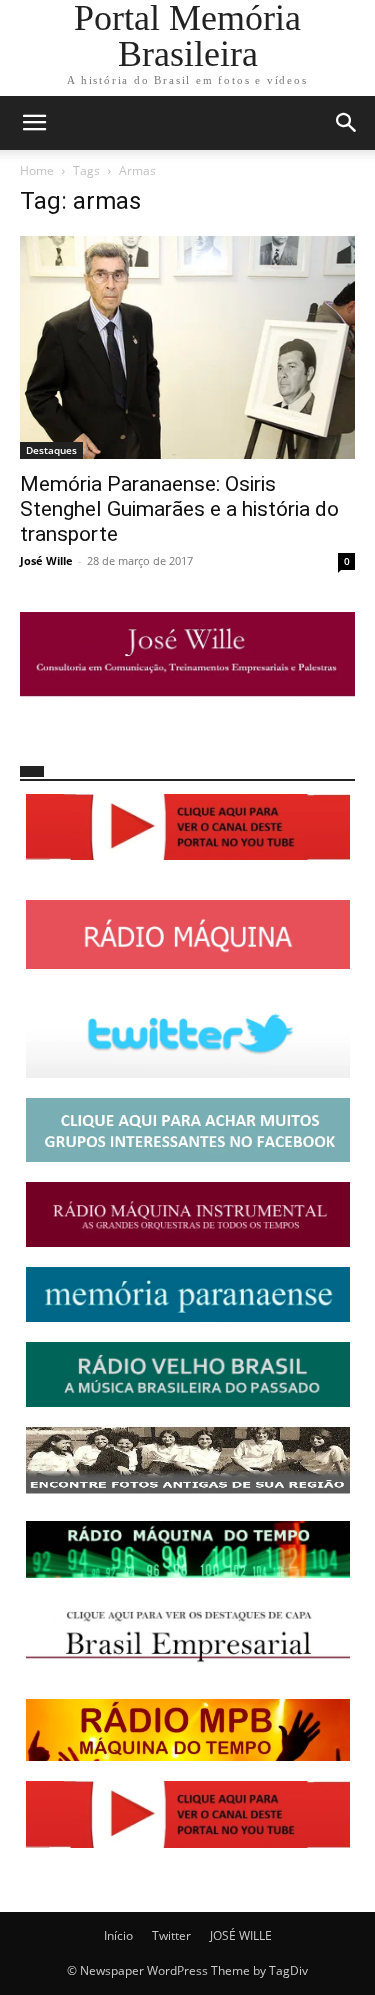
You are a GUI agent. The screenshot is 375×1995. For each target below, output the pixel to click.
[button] (34, 123)
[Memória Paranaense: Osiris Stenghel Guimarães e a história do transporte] (187, 347)
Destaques (51, 450)
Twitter (171, 1935)
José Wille (46, 560)
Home (37, 170)
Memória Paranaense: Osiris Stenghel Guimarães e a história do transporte (179, 509)
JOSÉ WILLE (241, 1935)
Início (118, 1935)
